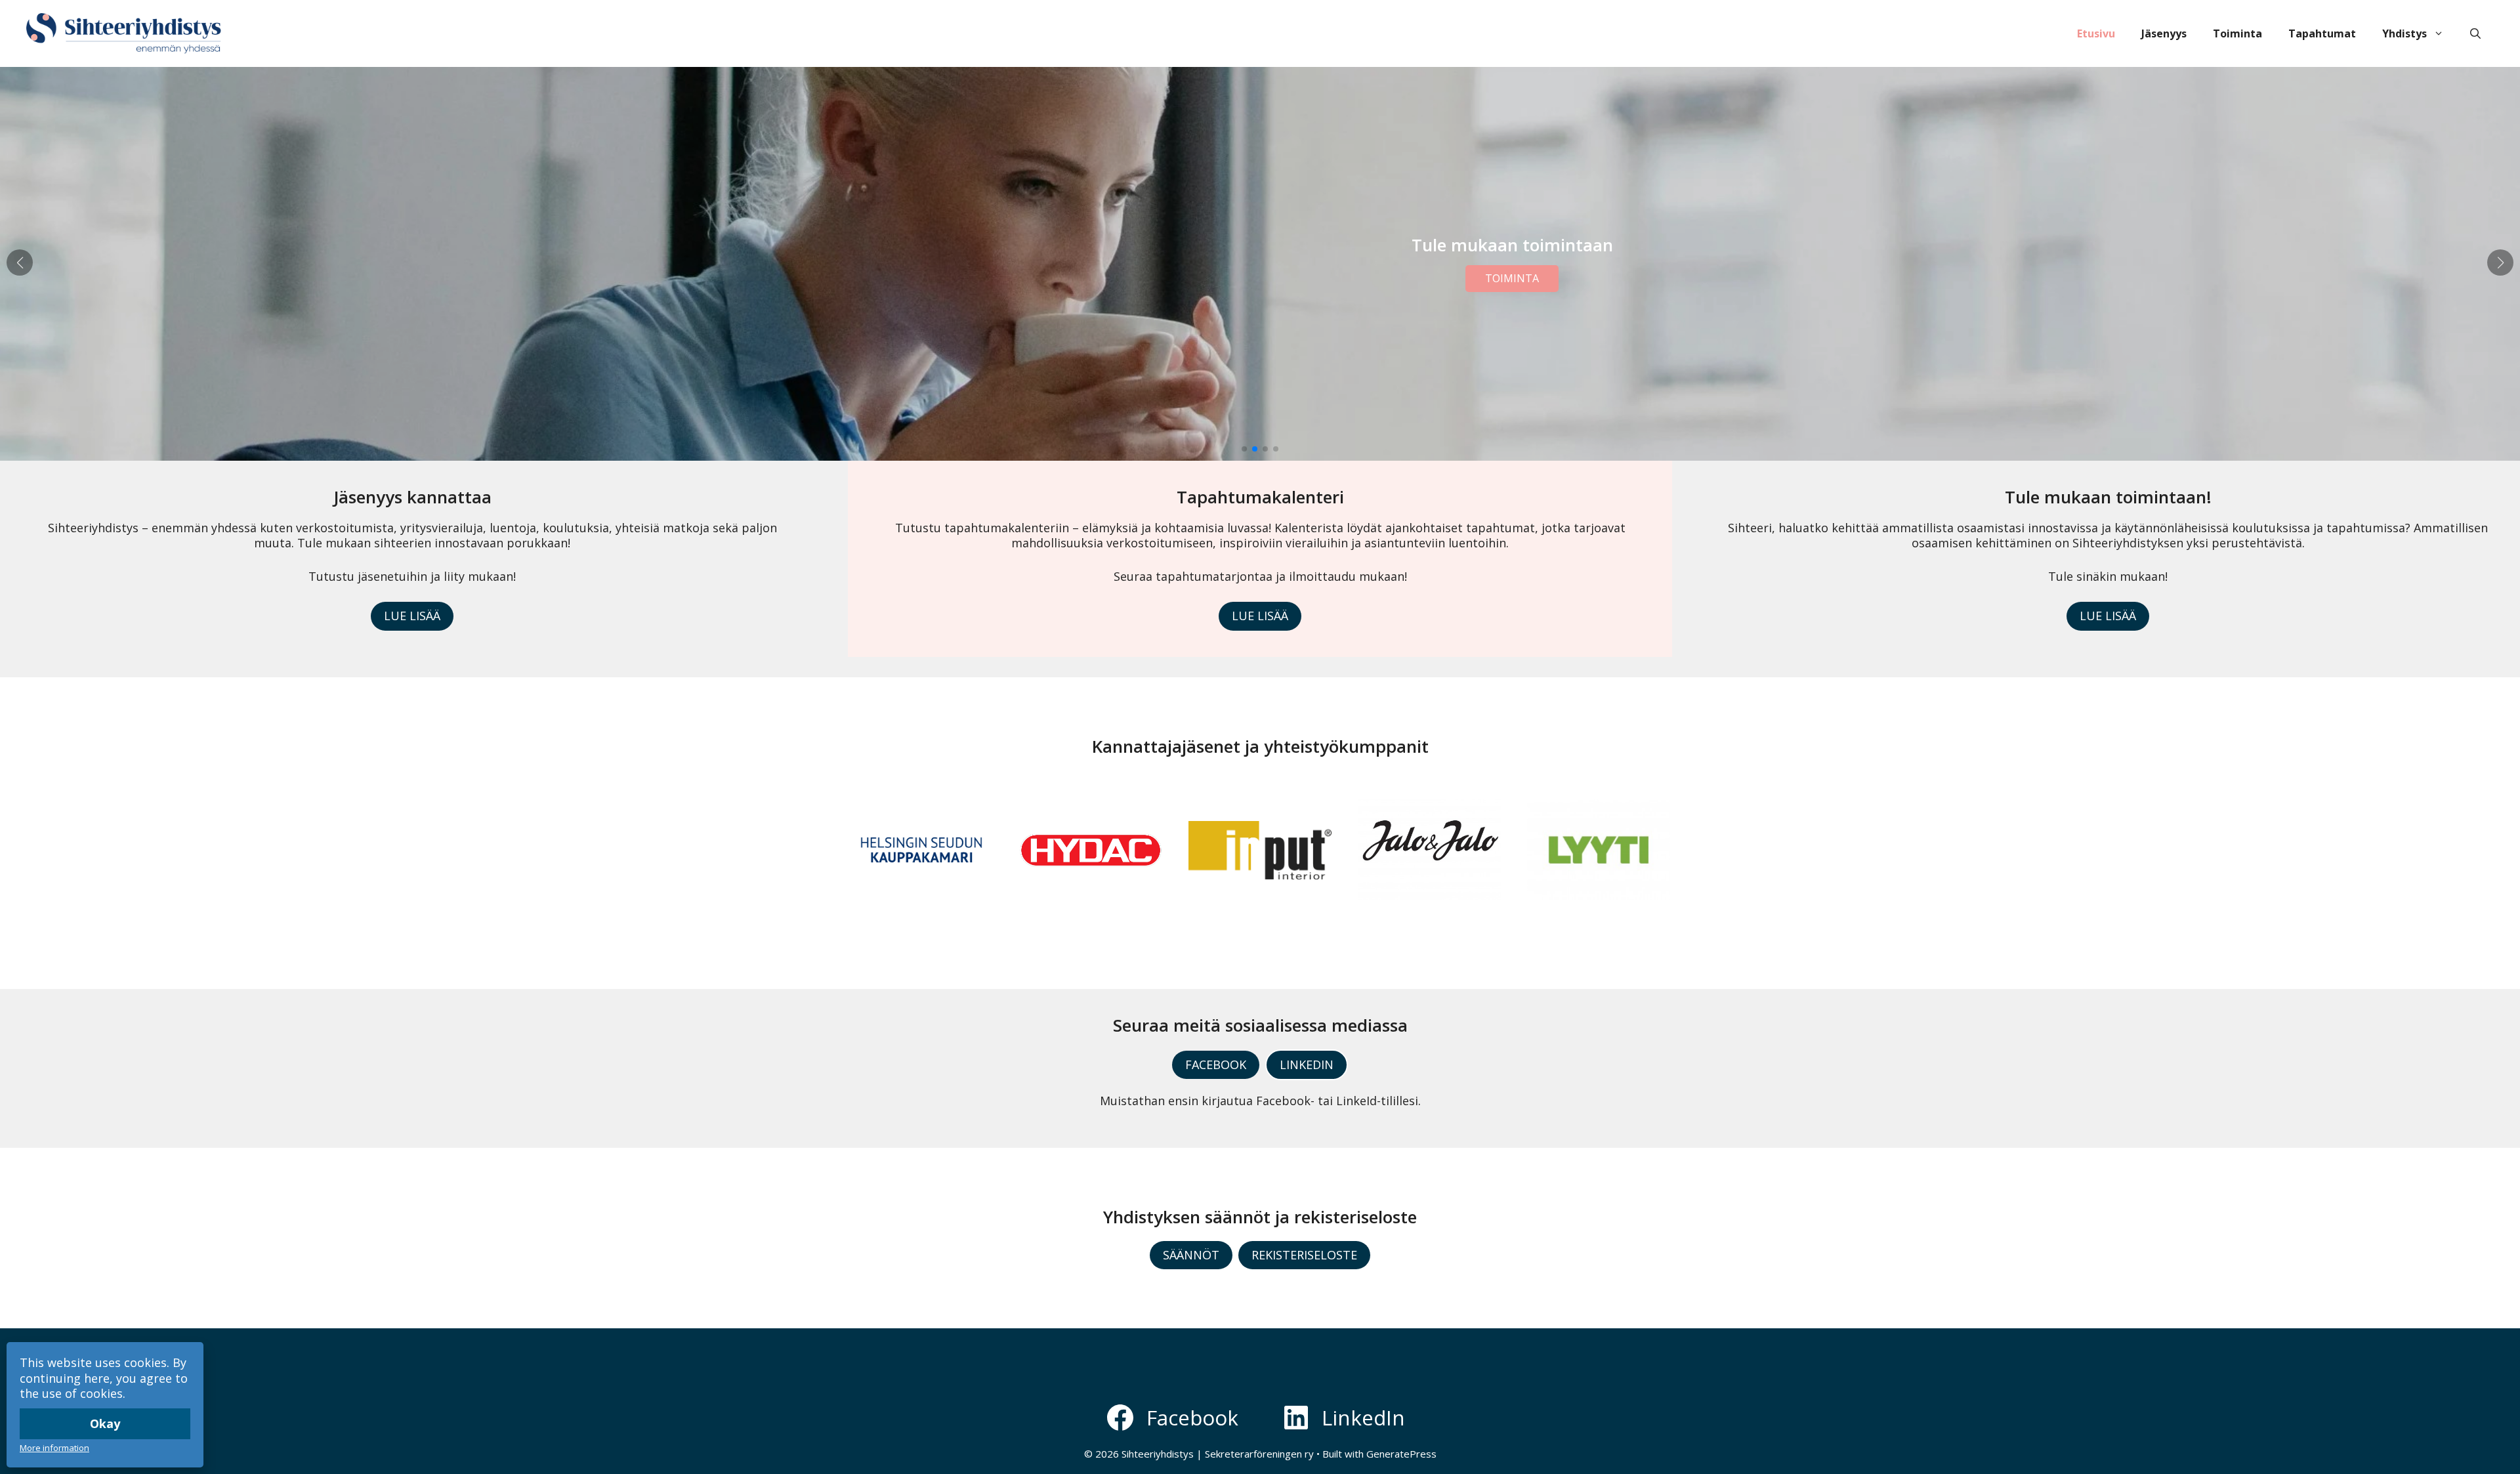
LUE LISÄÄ (412, 616)
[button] (2475, 33)
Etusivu (2096, 33)
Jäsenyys (2164, 33)
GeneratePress (1401, 1454)
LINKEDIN (1307, 1064)
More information (54, 1448)
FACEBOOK (1216, 1064)
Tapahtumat (2322, 33)
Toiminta (2237, 33)
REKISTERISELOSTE (1304, 1255)
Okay (105, 1423)
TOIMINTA (1512, 278)
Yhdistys (2404, 33)
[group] (921, 850)
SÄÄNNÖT (1191, 1255)
